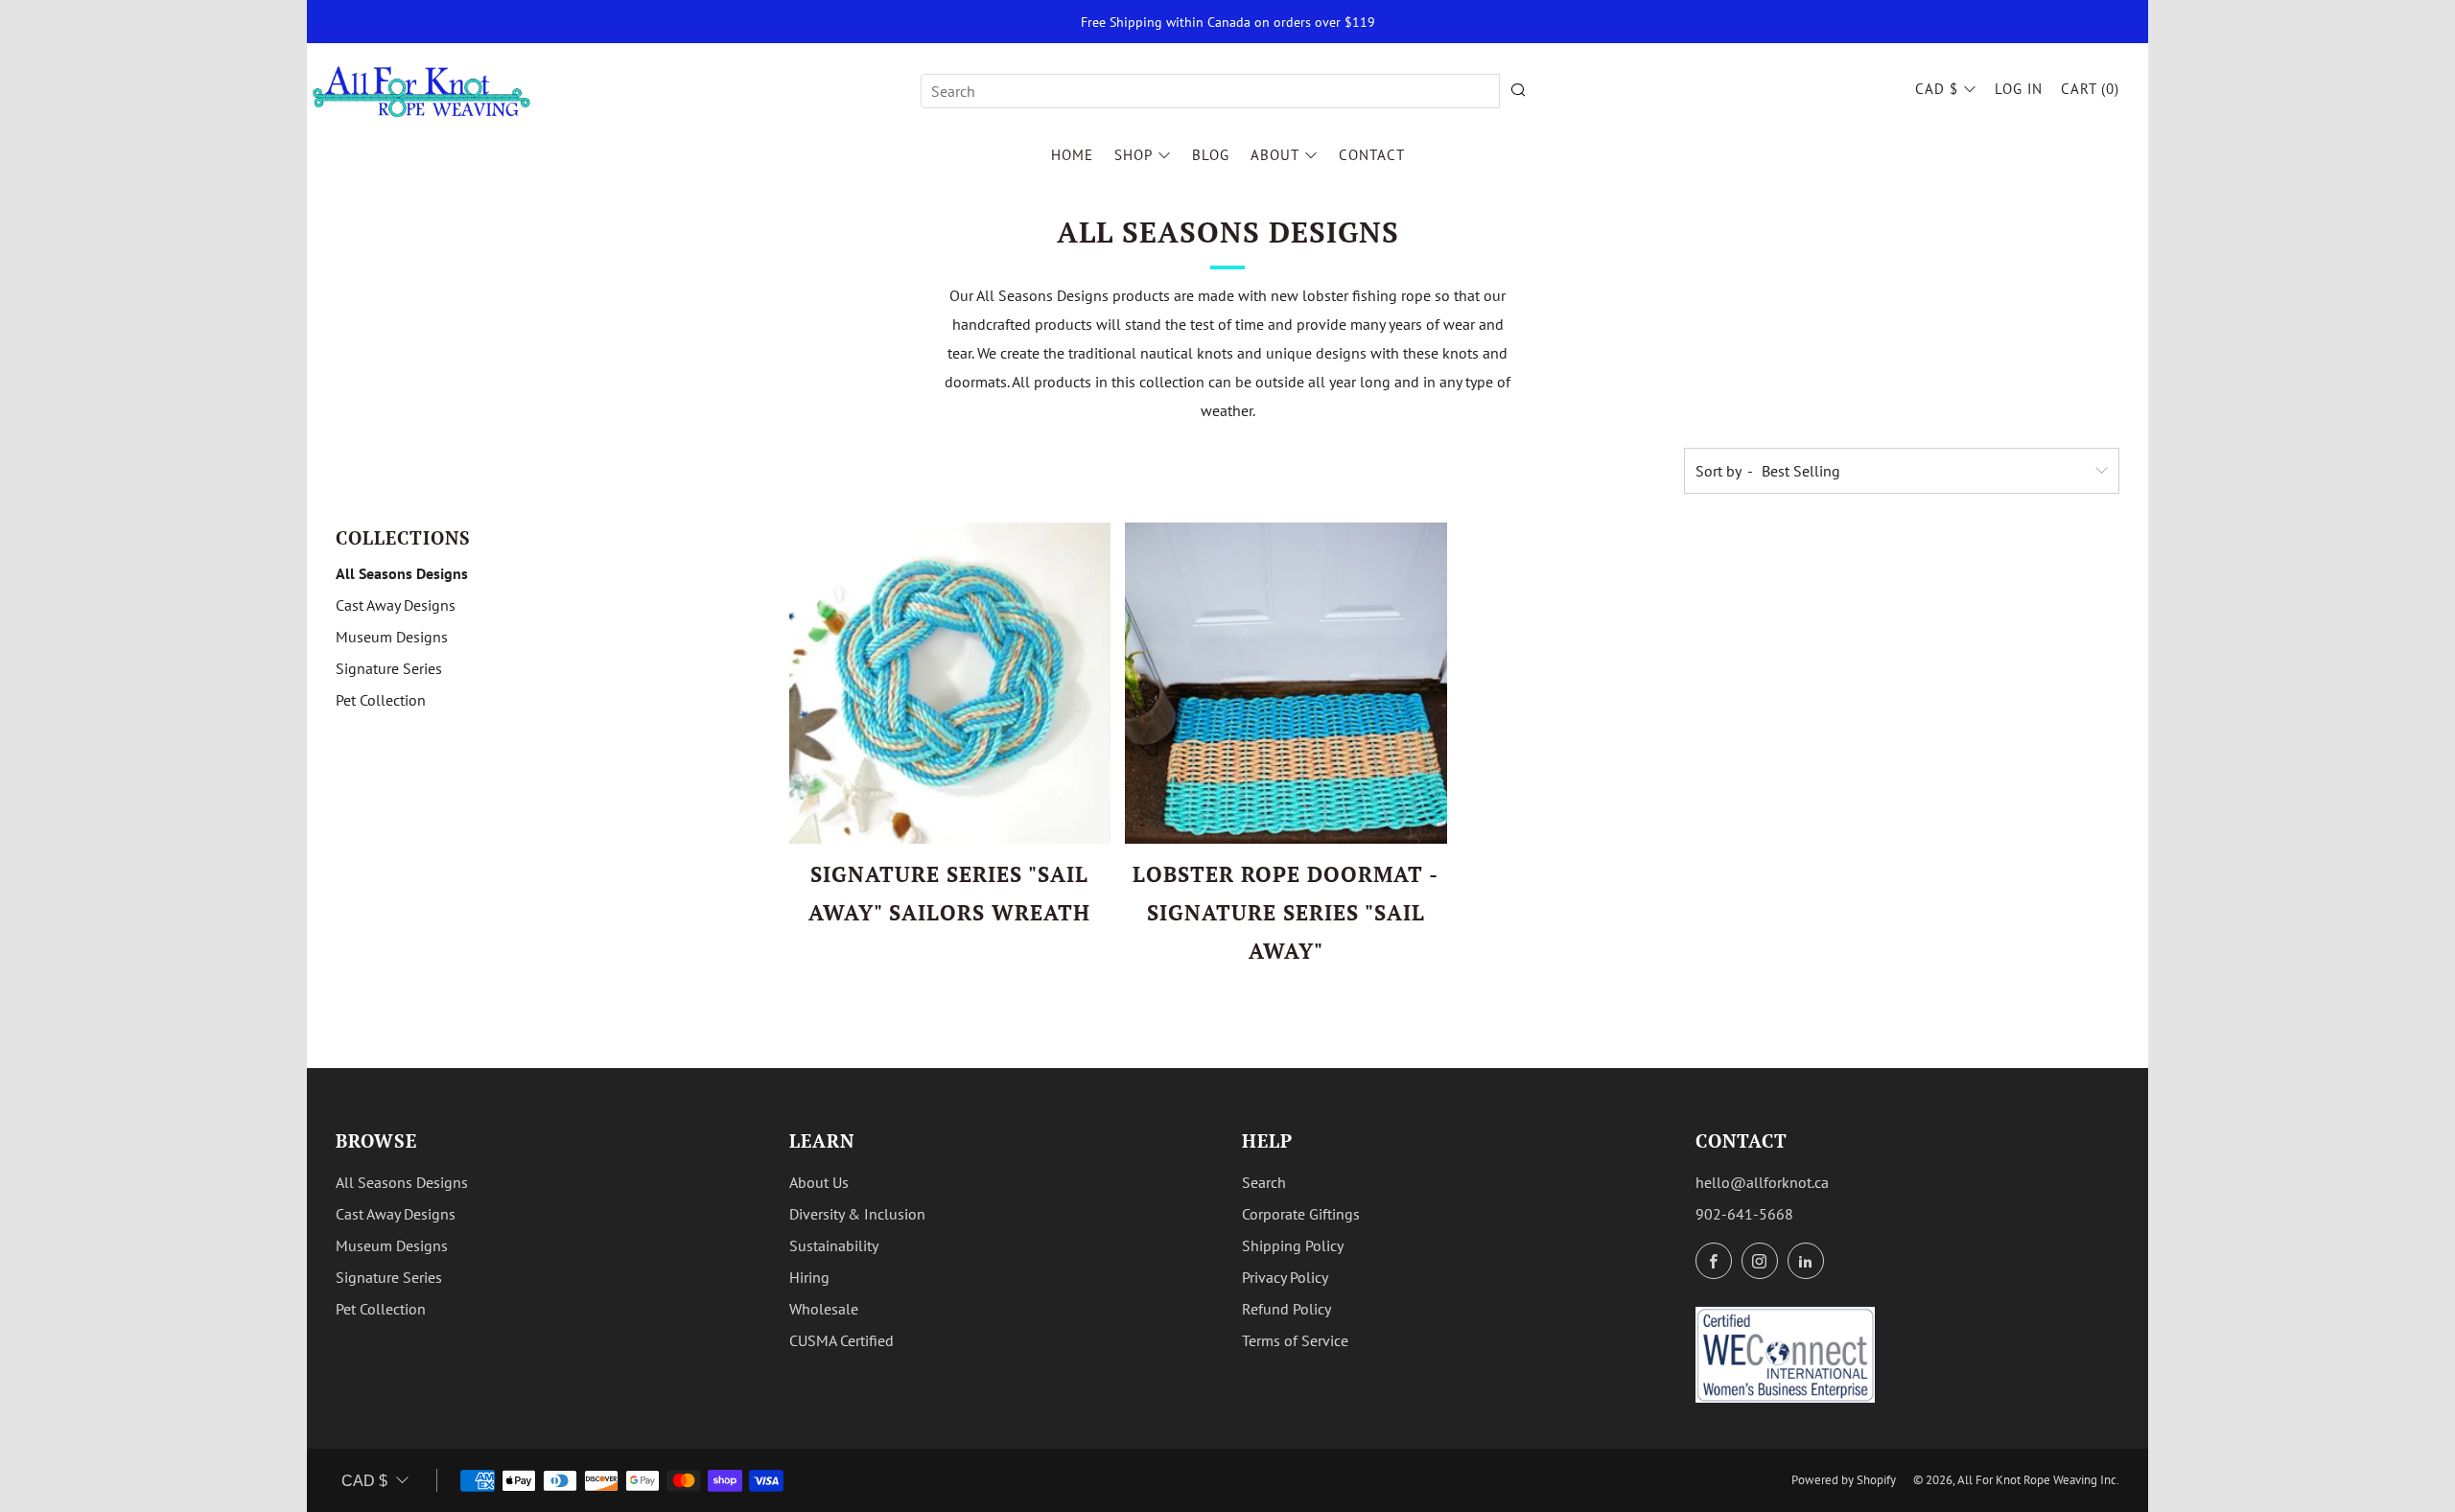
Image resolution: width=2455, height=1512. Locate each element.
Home (1072, 155)
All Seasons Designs (402, 573)
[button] (919, 952)
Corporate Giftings (1301, 1214)
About (1275, 155)
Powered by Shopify (1844, 1480)
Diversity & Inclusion (857, 1214)
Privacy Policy (1285, 1277)
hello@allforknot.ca (1762, 1182)
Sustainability (834, 1245)
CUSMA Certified (842, 1340)
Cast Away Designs (396, 605)
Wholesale (824, 1309)
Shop (1134, 155)
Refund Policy (1286, 1309)
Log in (2019, 89)
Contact (1372, 155)
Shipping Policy (1293, 1245)
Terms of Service (1295, 1340)
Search (1264, 1182)
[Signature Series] (950, 684)
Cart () (2090, 89)
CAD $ (1937, 89)
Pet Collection (381, 700)
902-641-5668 (1744, 1214)
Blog (1211, 155)
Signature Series (389, 668)
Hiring (809, 1277)
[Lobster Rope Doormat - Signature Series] (1286, 684)
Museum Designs (392, 637)
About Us (819, 1182)
